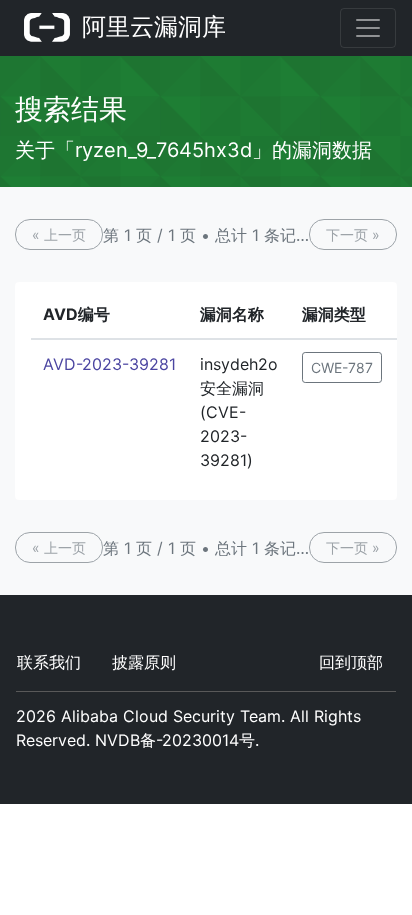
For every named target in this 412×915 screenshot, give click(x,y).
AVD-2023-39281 (109, 364)
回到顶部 (351, 662)
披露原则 (144, 662)
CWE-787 (342, 367)
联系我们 (49, 662)
